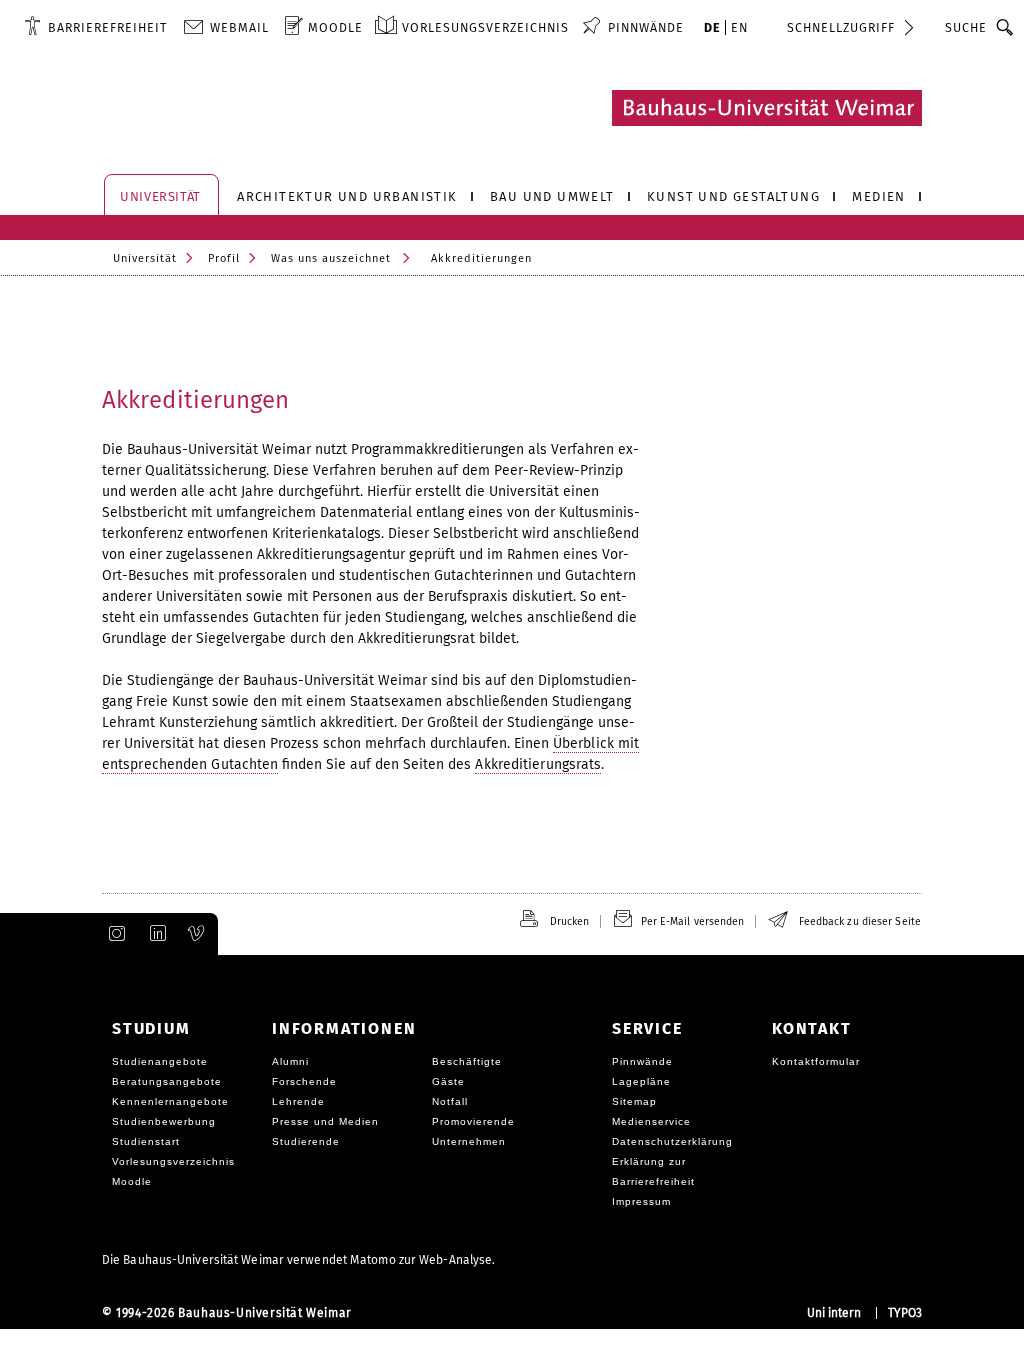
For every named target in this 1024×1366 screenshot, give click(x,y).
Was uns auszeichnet (331, 258)
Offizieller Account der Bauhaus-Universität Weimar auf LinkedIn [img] (155, 934)
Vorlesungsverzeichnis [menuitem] (485, 27)
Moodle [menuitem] (335, 27)
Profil (224, 258)
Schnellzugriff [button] (841, 27)
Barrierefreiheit (107, 27)
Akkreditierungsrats (538, 764)
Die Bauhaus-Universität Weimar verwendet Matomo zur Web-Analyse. (298, 1260)
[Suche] (1005, 27)
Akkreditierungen (196, 400)
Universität (145, 258)
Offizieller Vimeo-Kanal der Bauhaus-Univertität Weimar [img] (197, 934)
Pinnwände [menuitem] (646, 27)
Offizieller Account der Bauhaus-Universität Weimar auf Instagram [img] (113, 934)
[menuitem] (95, 27)
